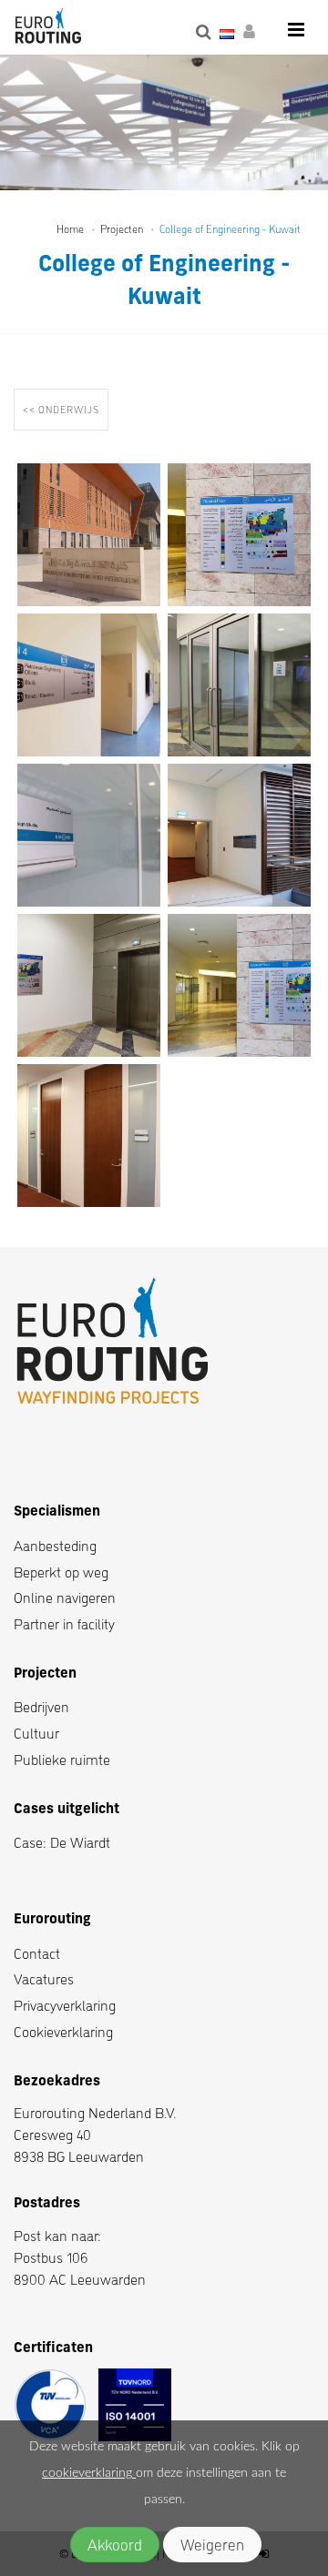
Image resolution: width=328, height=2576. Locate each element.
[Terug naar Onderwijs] (64, 427)
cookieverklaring (89, 2473)
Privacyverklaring (65, 2005)
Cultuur (36, 1733)
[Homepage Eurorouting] (48, 27)
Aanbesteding (55, 1545)
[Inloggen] (252, 32)
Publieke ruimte (62, 1759)
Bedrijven (41, 1706)
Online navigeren (65, 1597)
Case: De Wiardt (62, 1842)
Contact (37, 1953)
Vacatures (44, 1978)
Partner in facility (64, 1623)
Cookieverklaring (63, 2031)
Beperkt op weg (61, 1572)
